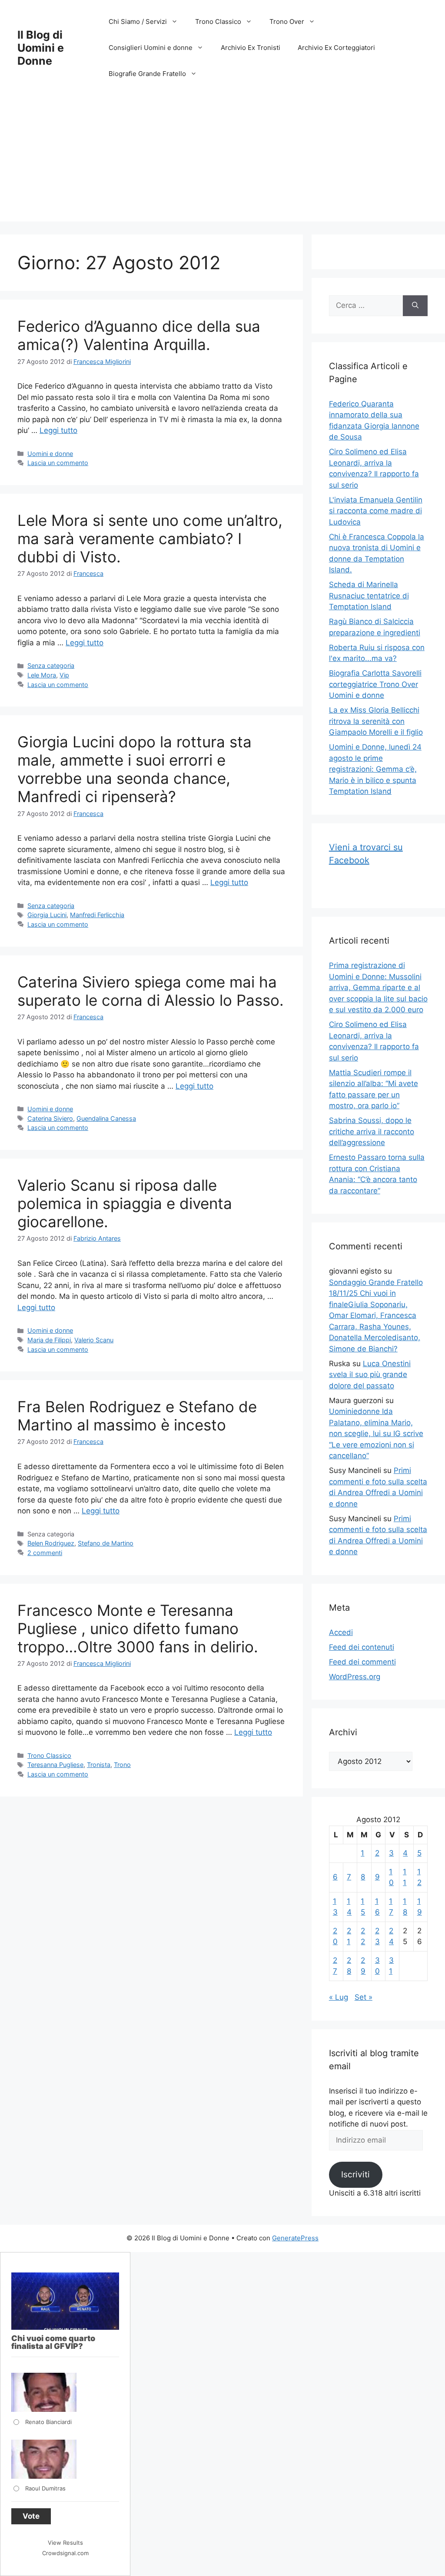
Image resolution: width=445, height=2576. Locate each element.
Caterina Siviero (50, 1118)
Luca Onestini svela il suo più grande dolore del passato (370, 1375)
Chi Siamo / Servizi (138, 21)
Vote (31, 2516)
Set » (364, 1997)
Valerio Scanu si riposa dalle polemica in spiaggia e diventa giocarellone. (125, 1203)
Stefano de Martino (106, 1543)
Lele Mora (42, 675)
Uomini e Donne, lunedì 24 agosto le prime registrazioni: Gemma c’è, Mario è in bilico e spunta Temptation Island (375, 769)
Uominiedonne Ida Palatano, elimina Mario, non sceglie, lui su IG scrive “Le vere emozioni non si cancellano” (376, 1433)
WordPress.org (355, 1677)
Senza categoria (51, 665)
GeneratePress (295, 2238)
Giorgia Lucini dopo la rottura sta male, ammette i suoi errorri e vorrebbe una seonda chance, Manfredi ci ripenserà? (134, 769)
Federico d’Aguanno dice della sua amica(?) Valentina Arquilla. (139, 335)
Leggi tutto (58, 430)
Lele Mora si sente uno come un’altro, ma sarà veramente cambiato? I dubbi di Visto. (150, 538)
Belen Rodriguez (51, 1543)
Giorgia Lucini (47, 915)
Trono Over (287, 21)
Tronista (99, 1765)
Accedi (341, 1632)
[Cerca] (415, 306)
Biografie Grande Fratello (147, 74)
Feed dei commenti (362, 1662)
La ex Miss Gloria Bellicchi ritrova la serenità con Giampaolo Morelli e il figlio (376, 721)
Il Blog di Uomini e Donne (41, 48)
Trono (122, 1765)
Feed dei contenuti (362, 1647)
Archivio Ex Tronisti (251, 48)
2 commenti (45, 1553)
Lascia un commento (58, 463)
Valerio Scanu (94, 1340)
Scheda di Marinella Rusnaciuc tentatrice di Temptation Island (369, 596)
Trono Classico (218, 21)
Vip (64, 675)
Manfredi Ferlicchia (97, 915)
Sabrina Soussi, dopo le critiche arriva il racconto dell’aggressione (372, 1131)
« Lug (339, 1997)
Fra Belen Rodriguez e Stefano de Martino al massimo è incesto (137, 1416)
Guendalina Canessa (106, 1118)
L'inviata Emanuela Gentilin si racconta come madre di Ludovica (376, 511)
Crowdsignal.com (65, 2553)
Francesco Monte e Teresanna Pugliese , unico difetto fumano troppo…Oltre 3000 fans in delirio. (138, 1628)
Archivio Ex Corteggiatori (336, 48)
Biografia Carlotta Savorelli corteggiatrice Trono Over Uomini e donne (375, 684)
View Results (65, 2543)
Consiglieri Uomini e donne (151, 48)
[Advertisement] (222, 161)
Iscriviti (355, 2174)
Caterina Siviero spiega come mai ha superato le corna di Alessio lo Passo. (151, 991)
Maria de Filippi (49, 1340)
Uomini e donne (50, 454)
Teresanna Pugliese (55, 1765)
